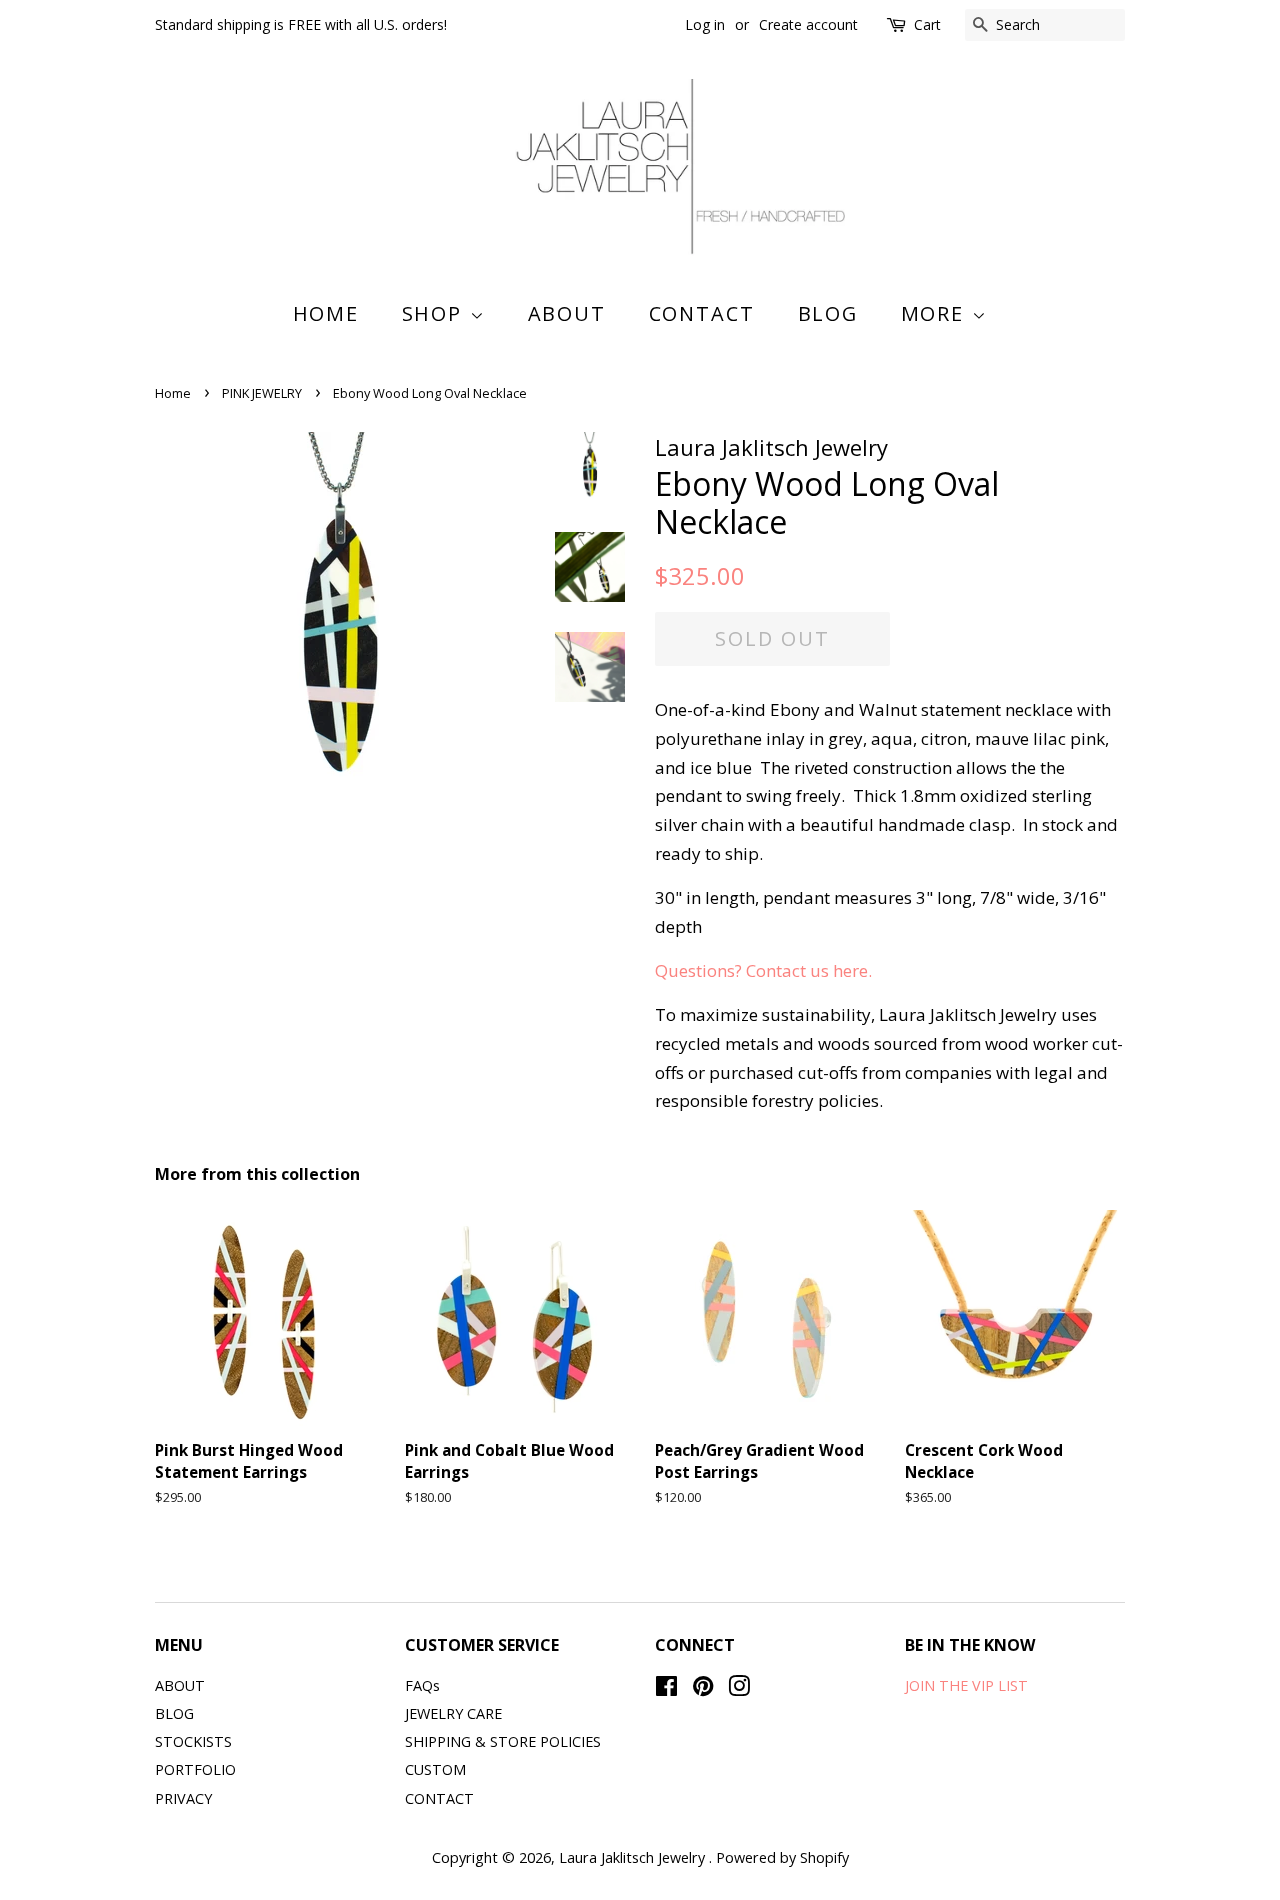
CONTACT (702, 313)
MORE (936, 313)
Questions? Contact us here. (765, 970)
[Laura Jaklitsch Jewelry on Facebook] (666, 1689)
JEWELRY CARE (453, 1713)
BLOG (828, 313)
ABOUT (567, 313)
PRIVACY (183, 1798)
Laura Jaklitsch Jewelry (634, 1857)
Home (326, 313)
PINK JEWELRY (262, 393)
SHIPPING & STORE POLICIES (503, 1741)
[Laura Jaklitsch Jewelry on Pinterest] (703, 1689)
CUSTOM (435, 1769)
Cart (927, 24)
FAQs (422, 1685)
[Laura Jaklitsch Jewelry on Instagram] (739, 1689)
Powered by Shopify (782, 1857)
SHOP (436, 313)
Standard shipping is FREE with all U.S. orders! (301, 24)
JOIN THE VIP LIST (966, 1685)
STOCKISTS (193, 1741)
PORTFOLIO (195, 1769)
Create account (808, 24)
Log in (705, 24)
